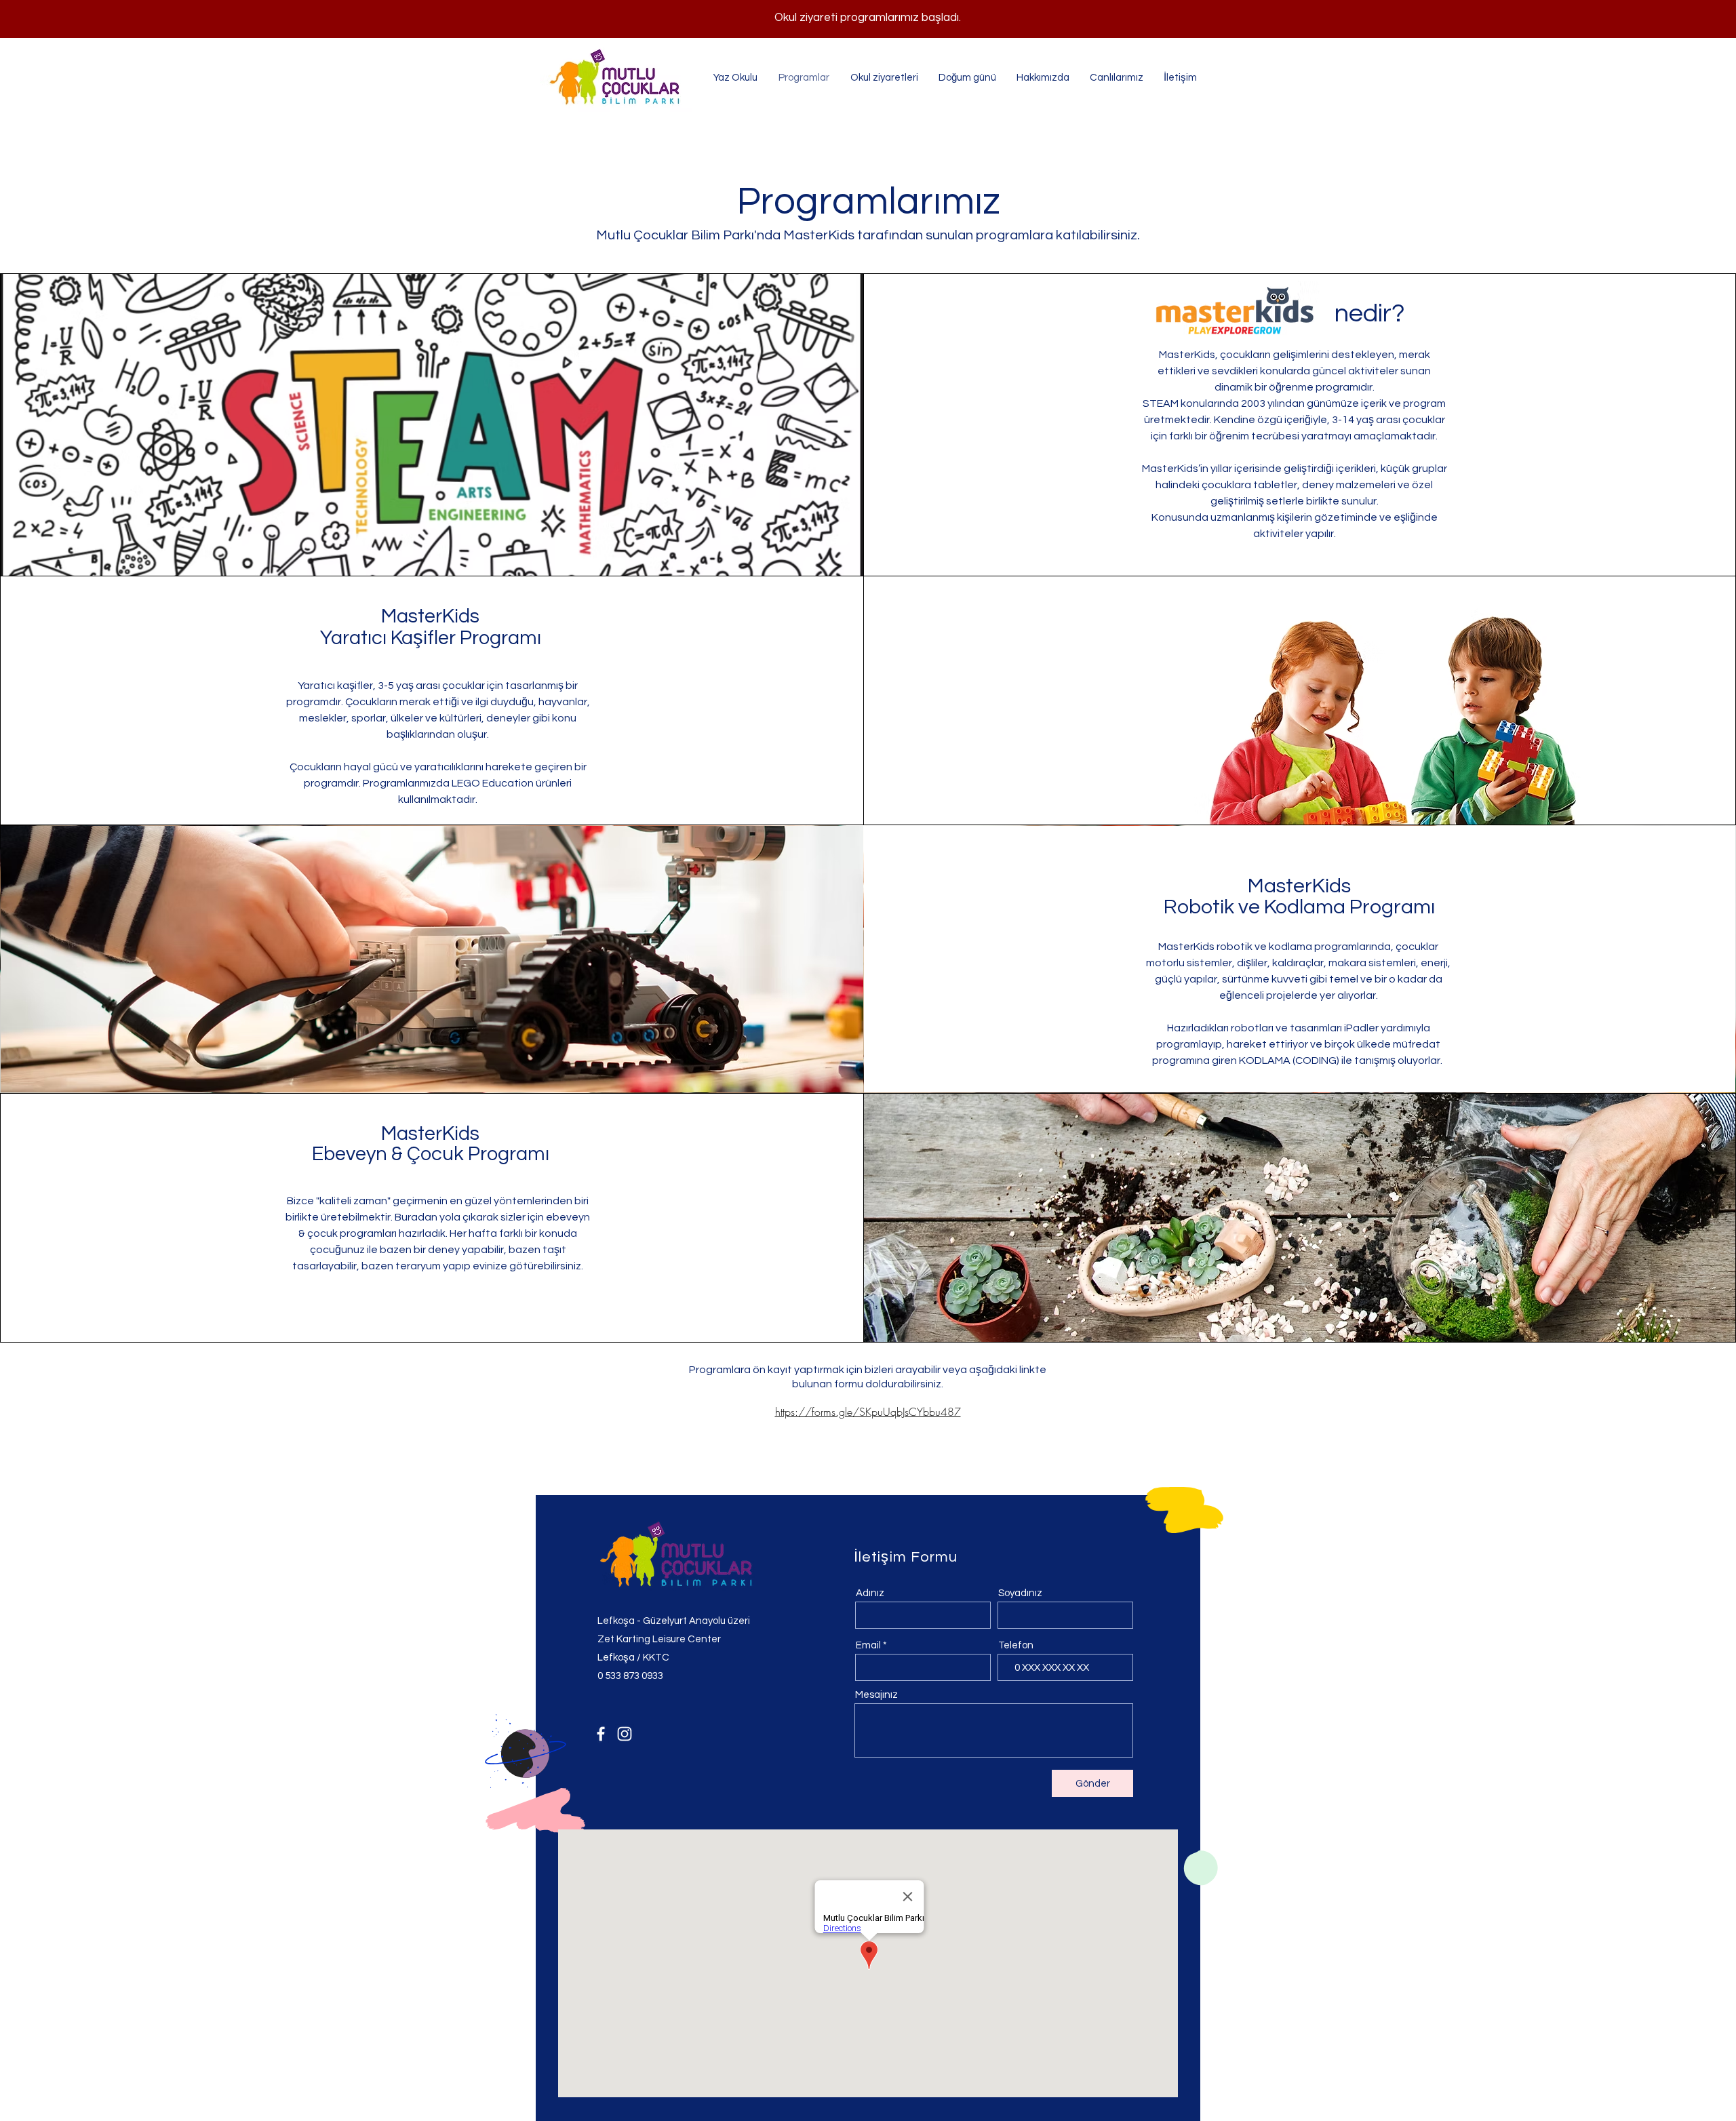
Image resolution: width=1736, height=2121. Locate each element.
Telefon (1016, 1645)
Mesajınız (876, 1695)
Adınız (870, 1593)
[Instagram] (625, 1734)
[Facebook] (601, 1734)
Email (868, 1645)
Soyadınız (1020, 1593)
